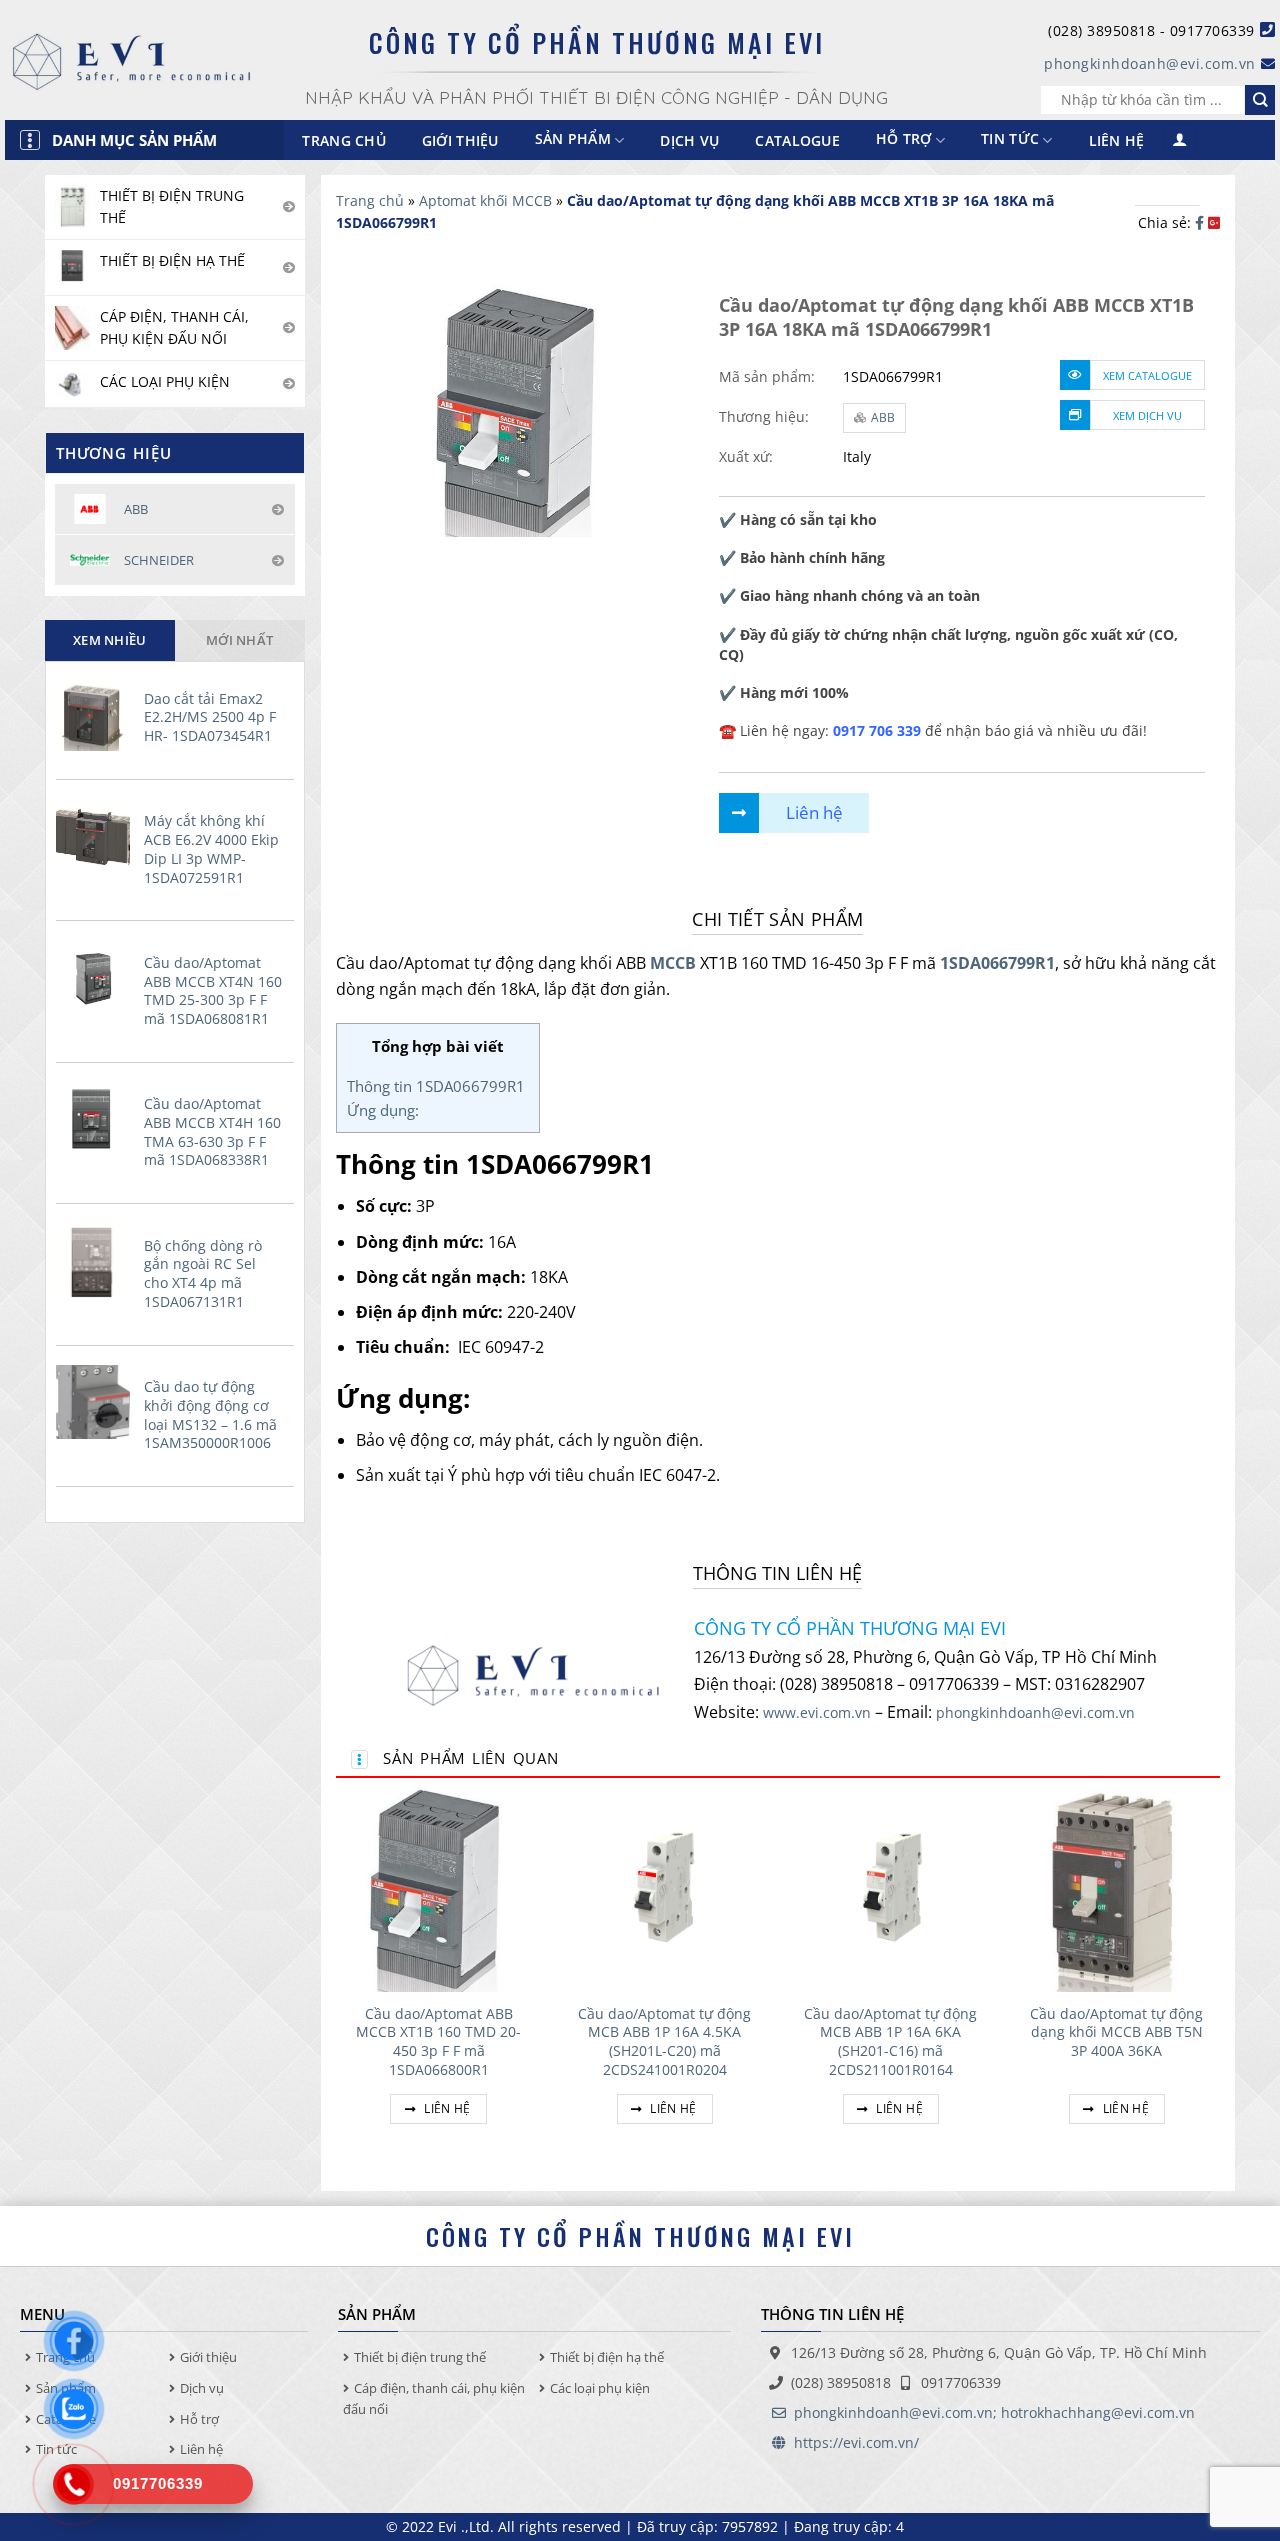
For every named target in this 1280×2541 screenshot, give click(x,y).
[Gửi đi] (1260, 100)
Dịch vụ (689, 140)
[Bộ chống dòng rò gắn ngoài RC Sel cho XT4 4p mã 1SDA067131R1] (95, 1261)
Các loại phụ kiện (600, 2388)
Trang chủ (344, 140)
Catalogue (797, 140)
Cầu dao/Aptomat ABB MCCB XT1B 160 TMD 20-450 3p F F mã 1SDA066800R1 (438, 2042)
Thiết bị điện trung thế (420, 2357)
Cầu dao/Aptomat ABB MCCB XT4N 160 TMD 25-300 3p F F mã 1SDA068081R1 (213, 991)
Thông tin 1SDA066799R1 (438, 1086)
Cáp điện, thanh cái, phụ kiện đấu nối (434, 2398)
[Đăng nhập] (1180, 140)
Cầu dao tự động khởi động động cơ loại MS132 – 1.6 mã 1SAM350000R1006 (210, 1415)
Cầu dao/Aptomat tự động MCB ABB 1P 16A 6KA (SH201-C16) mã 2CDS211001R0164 (890, 2042)
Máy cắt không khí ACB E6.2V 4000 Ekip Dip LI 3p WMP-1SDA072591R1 (211, 849)
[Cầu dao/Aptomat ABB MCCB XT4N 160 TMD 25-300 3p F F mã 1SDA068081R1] (95, 978)
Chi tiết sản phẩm (777, 919)
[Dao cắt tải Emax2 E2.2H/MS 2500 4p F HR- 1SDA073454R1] (95, 714)
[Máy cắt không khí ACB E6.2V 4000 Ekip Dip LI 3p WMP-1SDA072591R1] (95, 836)
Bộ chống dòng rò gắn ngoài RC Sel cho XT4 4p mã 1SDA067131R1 (203, 1274)
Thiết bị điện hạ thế (607, 2357)
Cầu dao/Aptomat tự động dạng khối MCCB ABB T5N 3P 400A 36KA (1116, 2032)
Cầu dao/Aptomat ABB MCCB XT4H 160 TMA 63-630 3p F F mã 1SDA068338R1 (212, 1132)
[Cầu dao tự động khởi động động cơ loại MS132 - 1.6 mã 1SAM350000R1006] (95, 1402)
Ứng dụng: (383, 1110)
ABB (883, 417)
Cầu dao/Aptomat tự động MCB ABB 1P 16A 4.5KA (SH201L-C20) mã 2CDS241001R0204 (664, 2042)
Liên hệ (1117, 140)
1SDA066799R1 (997, 963)
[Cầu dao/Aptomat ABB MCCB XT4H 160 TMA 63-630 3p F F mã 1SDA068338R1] (95, 1119)
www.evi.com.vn (817, 1712)
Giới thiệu (460, 140)
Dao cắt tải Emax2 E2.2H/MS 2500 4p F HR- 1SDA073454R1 (210, 717)
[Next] (1219, 1978)
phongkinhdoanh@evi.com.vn (1150, 63)
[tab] (110, 640)
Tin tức (1010, 139)
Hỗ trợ (904, 139)
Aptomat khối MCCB (485, 200)
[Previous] (337, 1978)
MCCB (673, 963)
